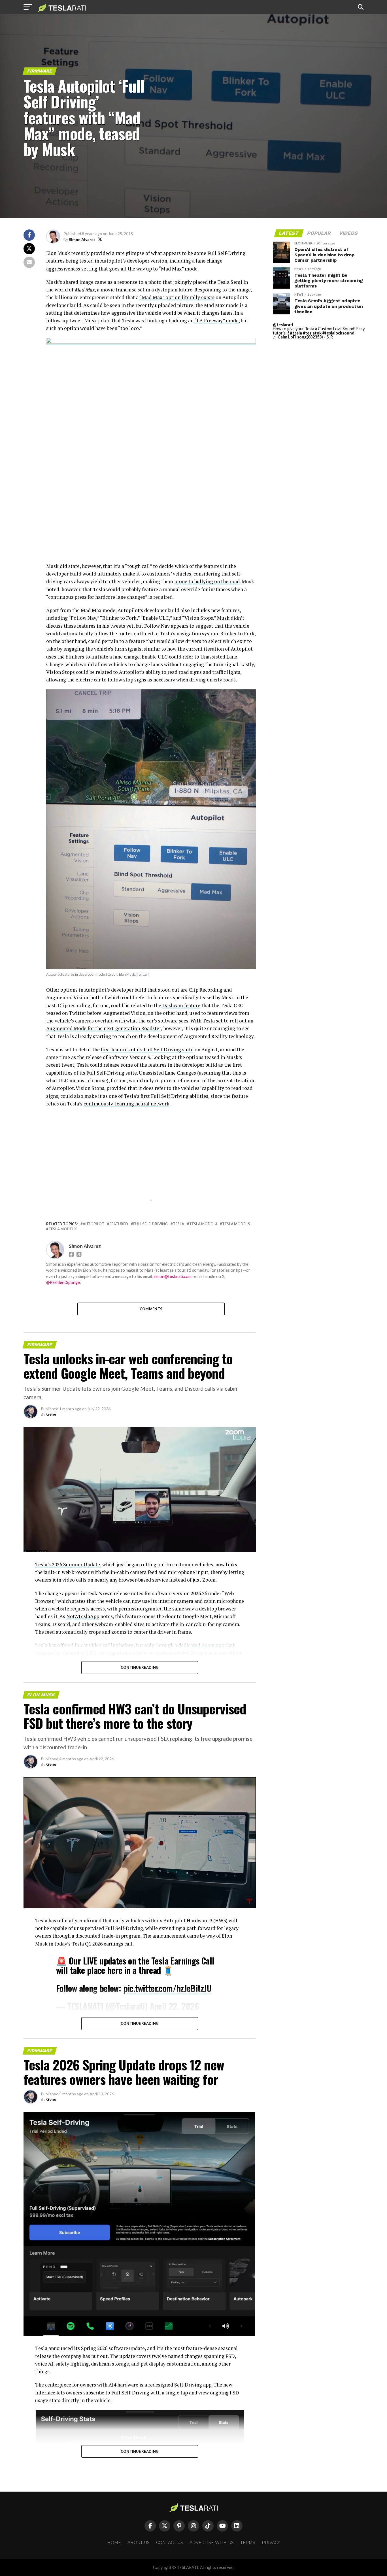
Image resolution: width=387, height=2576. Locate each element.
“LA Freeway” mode (216, 320)
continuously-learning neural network (126, 1104)
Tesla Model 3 (203, 1224)
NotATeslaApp (83, 1616)
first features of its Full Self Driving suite (147, 1050)
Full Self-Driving (150, 1224)
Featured (119, 1224)
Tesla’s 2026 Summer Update (68, 1564)
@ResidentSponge (63, 1282)
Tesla (178, 1224)
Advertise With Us (212, 2543)
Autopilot (93, 1224)
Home (114, 2543)
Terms (248, 2543)
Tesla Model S (236, 1224)
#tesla (296, 333)
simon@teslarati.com (173, 1276)
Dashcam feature (181, 1005)
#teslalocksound (338, 333)
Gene (51, 1414)
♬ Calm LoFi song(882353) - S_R (303, 337)
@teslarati (283, 325)
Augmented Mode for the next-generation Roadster (104, 1028)
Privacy (271, 2543)
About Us (139, 2543)
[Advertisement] (151, 523)
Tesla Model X (63, 1229)
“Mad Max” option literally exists (177, 297)
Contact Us (170, 2543)
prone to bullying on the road (207, 581)
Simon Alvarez (82, 239)
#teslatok (312, 333)
